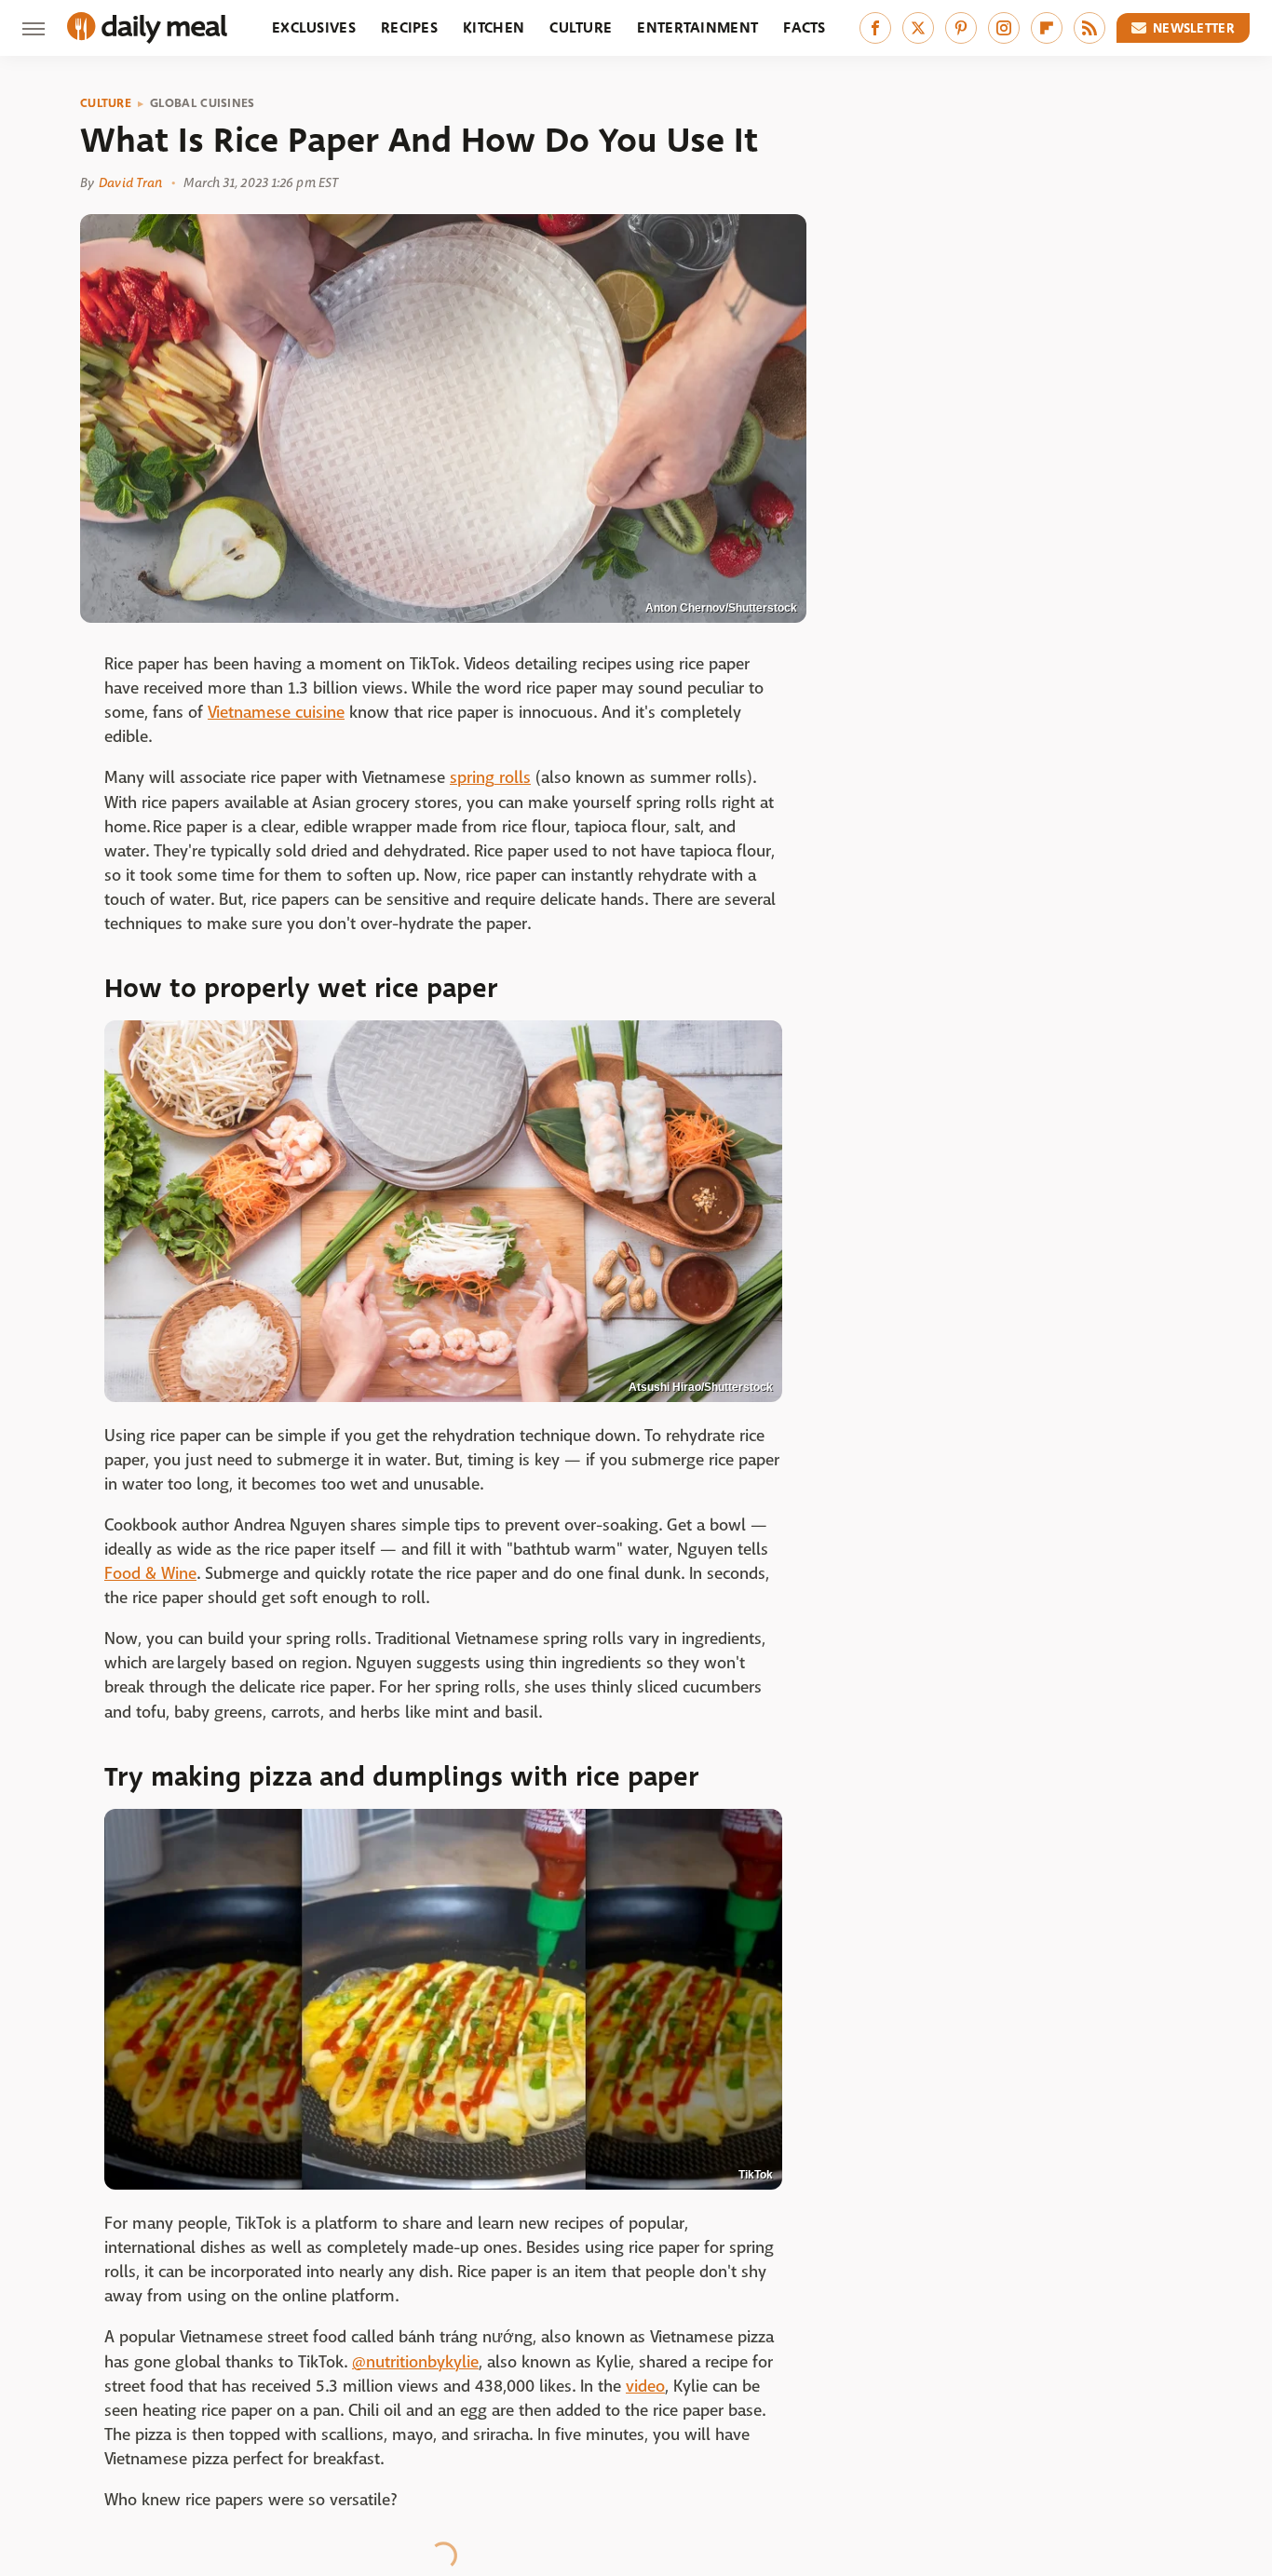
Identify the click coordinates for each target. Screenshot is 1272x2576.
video (645, 2387)
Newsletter (1194, 28)
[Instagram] (1004, 28)
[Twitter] (918, 28)
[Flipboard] (1047, 28)
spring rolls (490, 778)
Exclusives (314, 27)
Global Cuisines (203, 103)
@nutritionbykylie (415, 2362)
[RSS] (1089, 28)
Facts (805, 27)
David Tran (130, 182)
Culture (581, 27)
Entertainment (697, 27)
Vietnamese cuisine (276, 713)
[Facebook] (875, 28)
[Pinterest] (961, 28)
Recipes (409, 27)
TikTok (756, 2175)
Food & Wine (150, 1574)
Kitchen (494, 27)
